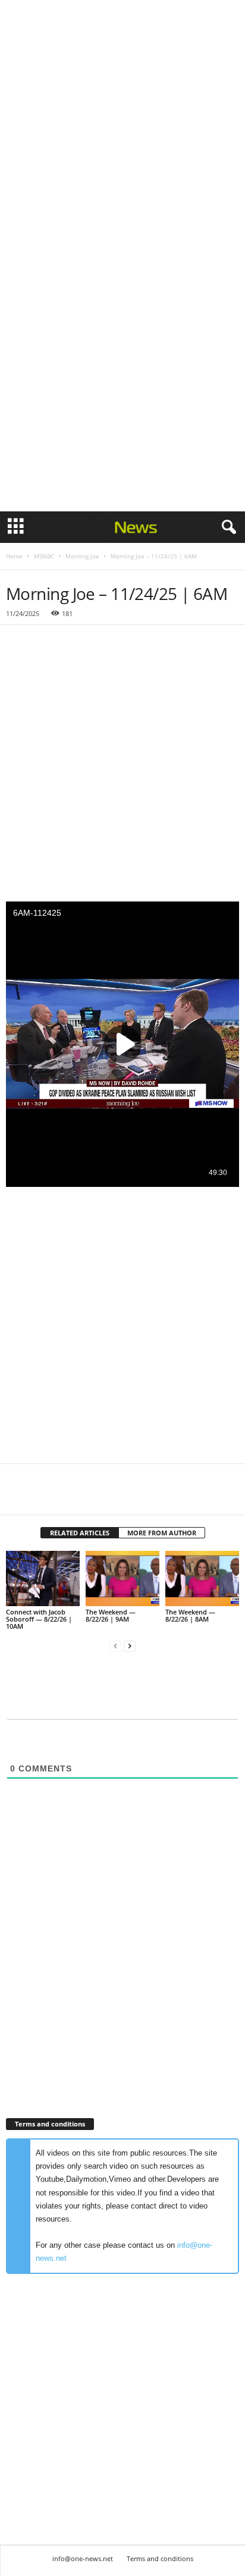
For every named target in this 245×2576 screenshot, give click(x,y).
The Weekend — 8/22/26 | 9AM (111, 1615)
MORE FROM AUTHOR (162, 1533)
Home (14, 556)
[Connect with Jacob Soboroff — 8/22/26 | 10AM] (43, 1578)
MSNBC (44, 556)
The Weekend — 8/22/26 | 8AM (190, 1615)
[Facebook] (18, 1497)
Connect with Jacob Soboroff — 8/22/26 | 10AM (39, 1619)
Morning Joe (82, 556)
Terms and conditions (160, 2558)
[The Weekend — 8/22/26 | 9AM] (122, 1578)
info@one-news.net (83, 2558)
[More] (128, 1497)
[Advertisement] (122, 127)
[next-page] (130, 1646)
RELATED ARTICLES (80, 1533)
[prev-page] (115, 1646)
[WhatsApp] (100, 1497)
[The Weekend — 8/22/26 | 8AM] (202, 1578)
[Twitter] (45, 1497)
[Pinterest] (73, 1497)
